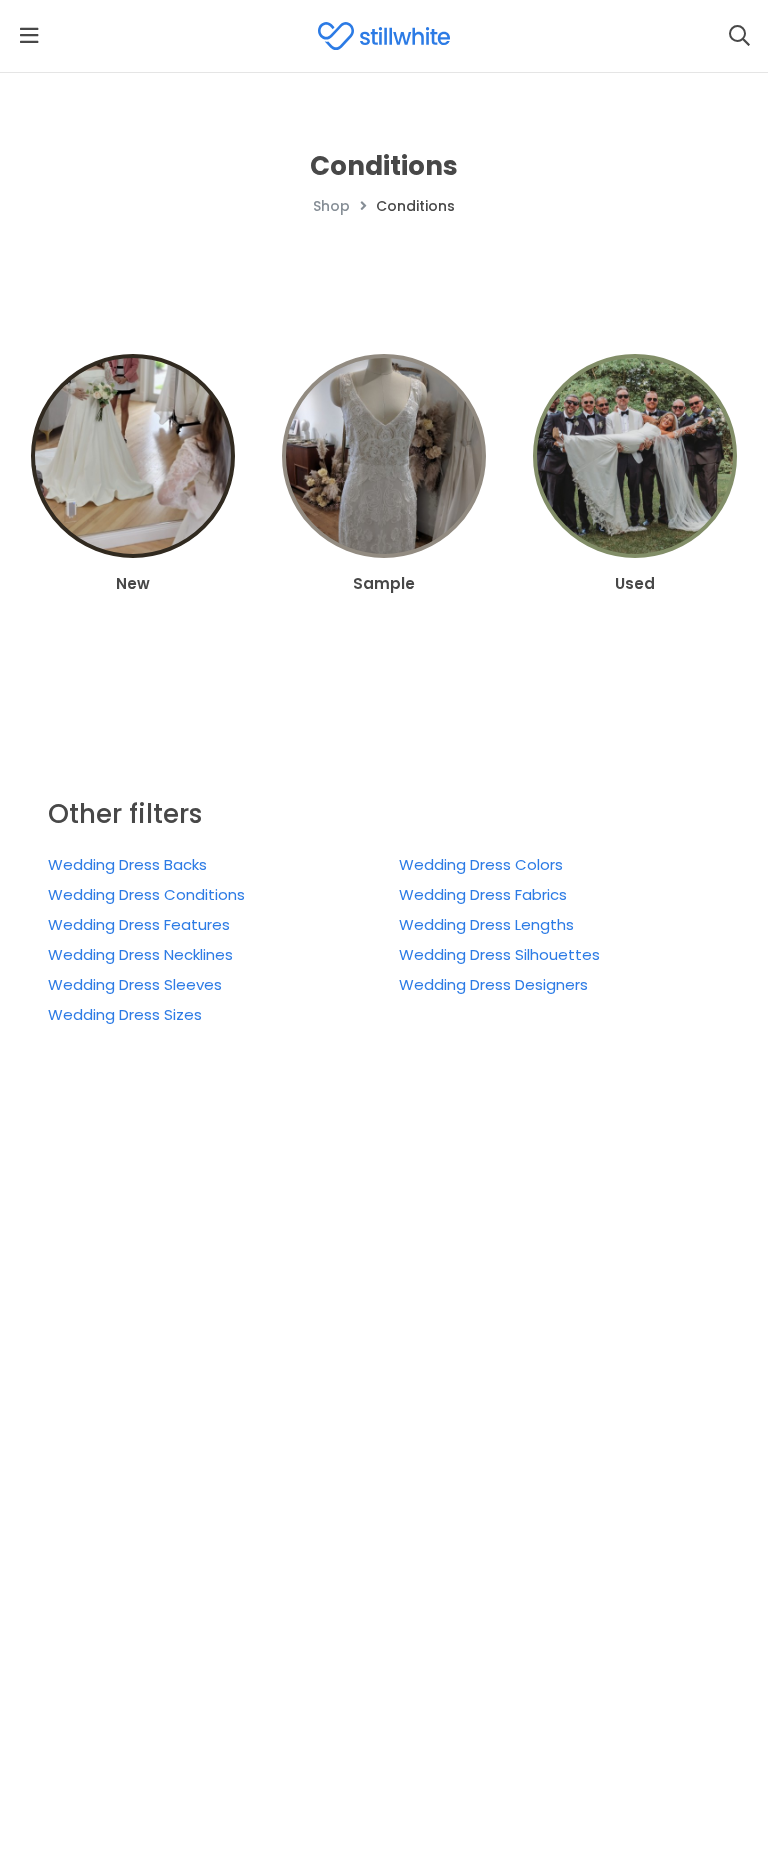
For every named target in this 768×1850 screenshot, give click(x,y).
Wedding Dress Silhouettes (499, 954)
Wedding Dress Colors (481, 864)
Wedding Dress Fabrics (483, 894)
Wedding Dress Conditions (146, 894)
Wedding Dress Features (139, 924)
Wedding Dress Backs (127, 864)
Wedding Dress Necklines (140, 954)
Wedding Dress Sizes (125, 1014)
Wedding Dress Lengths (486, 924)
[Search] (739, 36)
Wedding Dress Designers (493, 984)
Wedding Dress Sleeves (135, 984)
